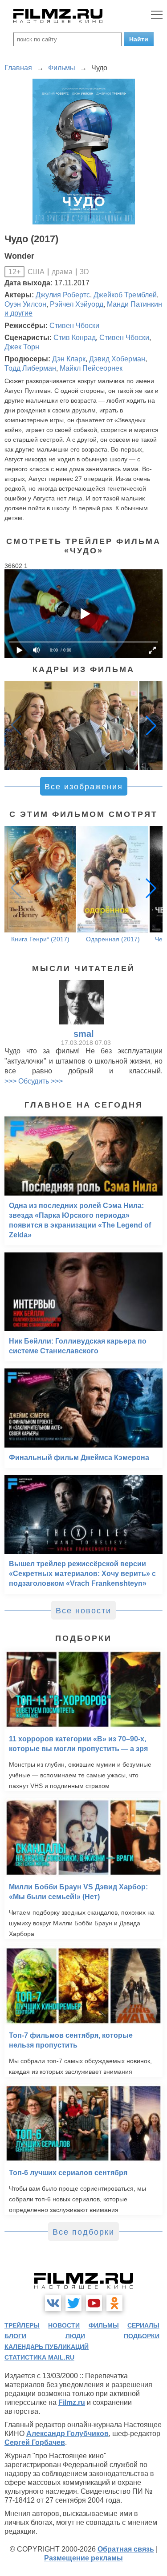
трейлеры (22, 2325)
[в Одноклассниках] (114, 2303)
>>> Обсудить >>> (34, 1081)
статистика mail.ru (39, 2357)
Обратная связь (126, 2549)
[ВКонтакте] (53, 2303)
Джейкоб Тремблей (125, 295)
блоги (15, 2336)
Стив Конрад (75, 338)
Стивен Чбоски (74, 326)
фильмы (104, 2325)
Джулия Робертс (63, 295)
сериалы (143, 2325)
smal (84, 1034)
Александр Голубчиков (67, 2434)
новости (64, 2325)
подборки (142, 2336)
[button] (151, 725)
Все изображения (84, 787)
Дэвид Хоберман (117, 359)
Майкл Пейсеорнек (91, 368)
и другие (18, 313)
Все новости (83, 1611)
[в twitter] (73, 2303)
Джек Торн (22, 347)
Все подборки (83, 2232)
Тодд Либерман (30, 368)
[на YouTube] (94, 2303)
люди (75, 2336)
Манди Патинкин (134, 304)
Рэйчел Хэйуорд (77, 304)
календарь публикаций (47, 2347)
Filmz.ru (72, 2402)
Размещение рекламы (83, 2558)
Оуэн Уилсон (25, 304)
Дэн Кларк (69, 359)
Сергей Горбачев (35, 2442)
